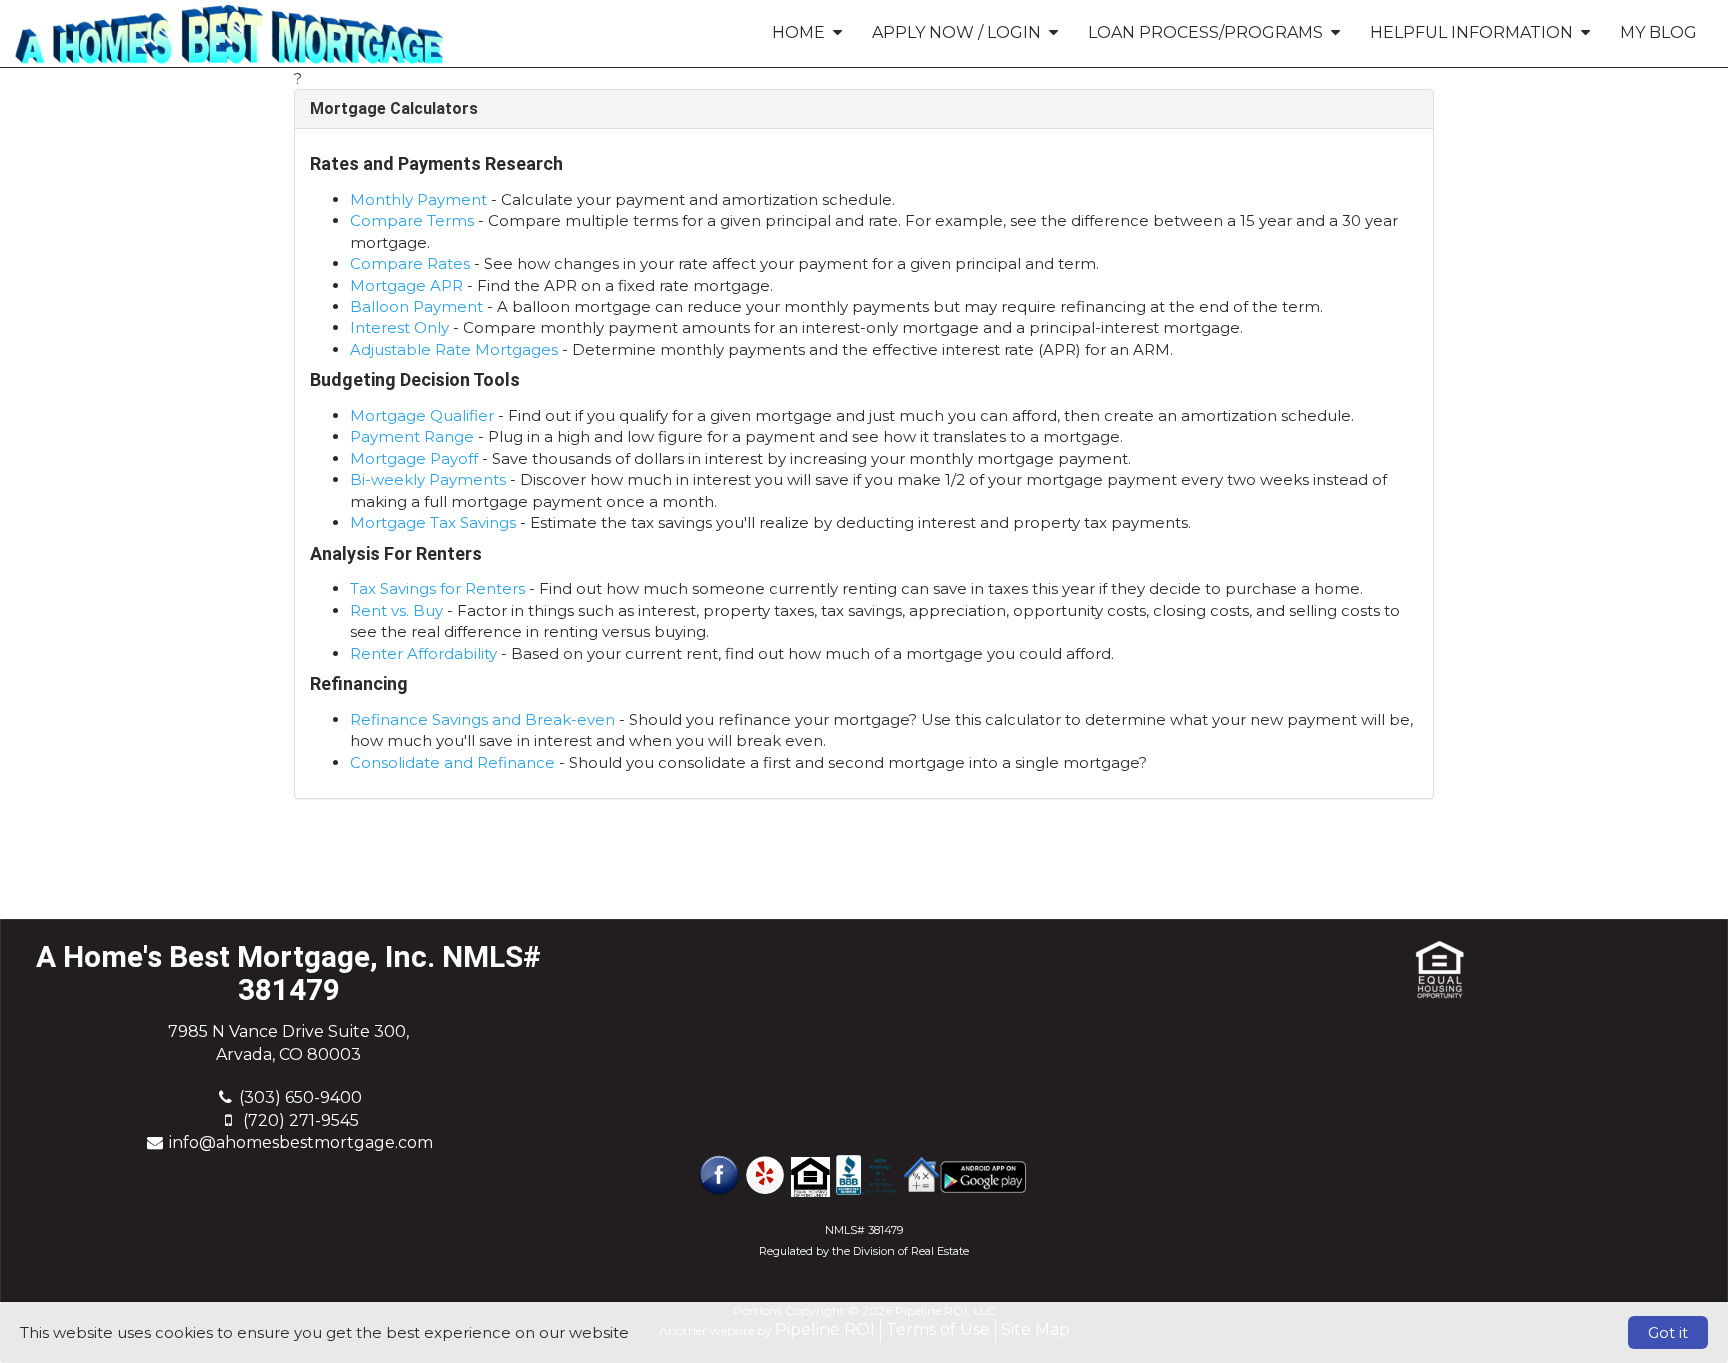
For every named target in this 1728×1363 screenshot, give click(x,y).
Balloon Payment (416, 306)
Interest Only (399, 327)
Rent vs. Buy (396, 610)
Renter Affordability (423, 653)
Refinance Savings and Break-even (482, 719)
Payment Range (412, 436)
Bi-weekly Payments (428, 479)
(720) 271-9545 (301, 1120)
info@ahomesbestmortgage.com (301, 1142)
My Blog (1658, 32)
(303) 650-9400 (300, 1097)
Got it (1668, 1332)
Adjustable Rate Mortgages (454, 349)
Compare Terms (412, 220)
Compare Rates (410, 263)
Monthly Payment (418, 199)
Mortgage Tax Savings (433, 522)
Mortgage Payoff (414, 458)
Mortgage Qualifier (422, 415)
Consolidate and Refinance (452, 762)
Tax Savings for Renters (437, 588)
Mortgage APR (406, 285)
